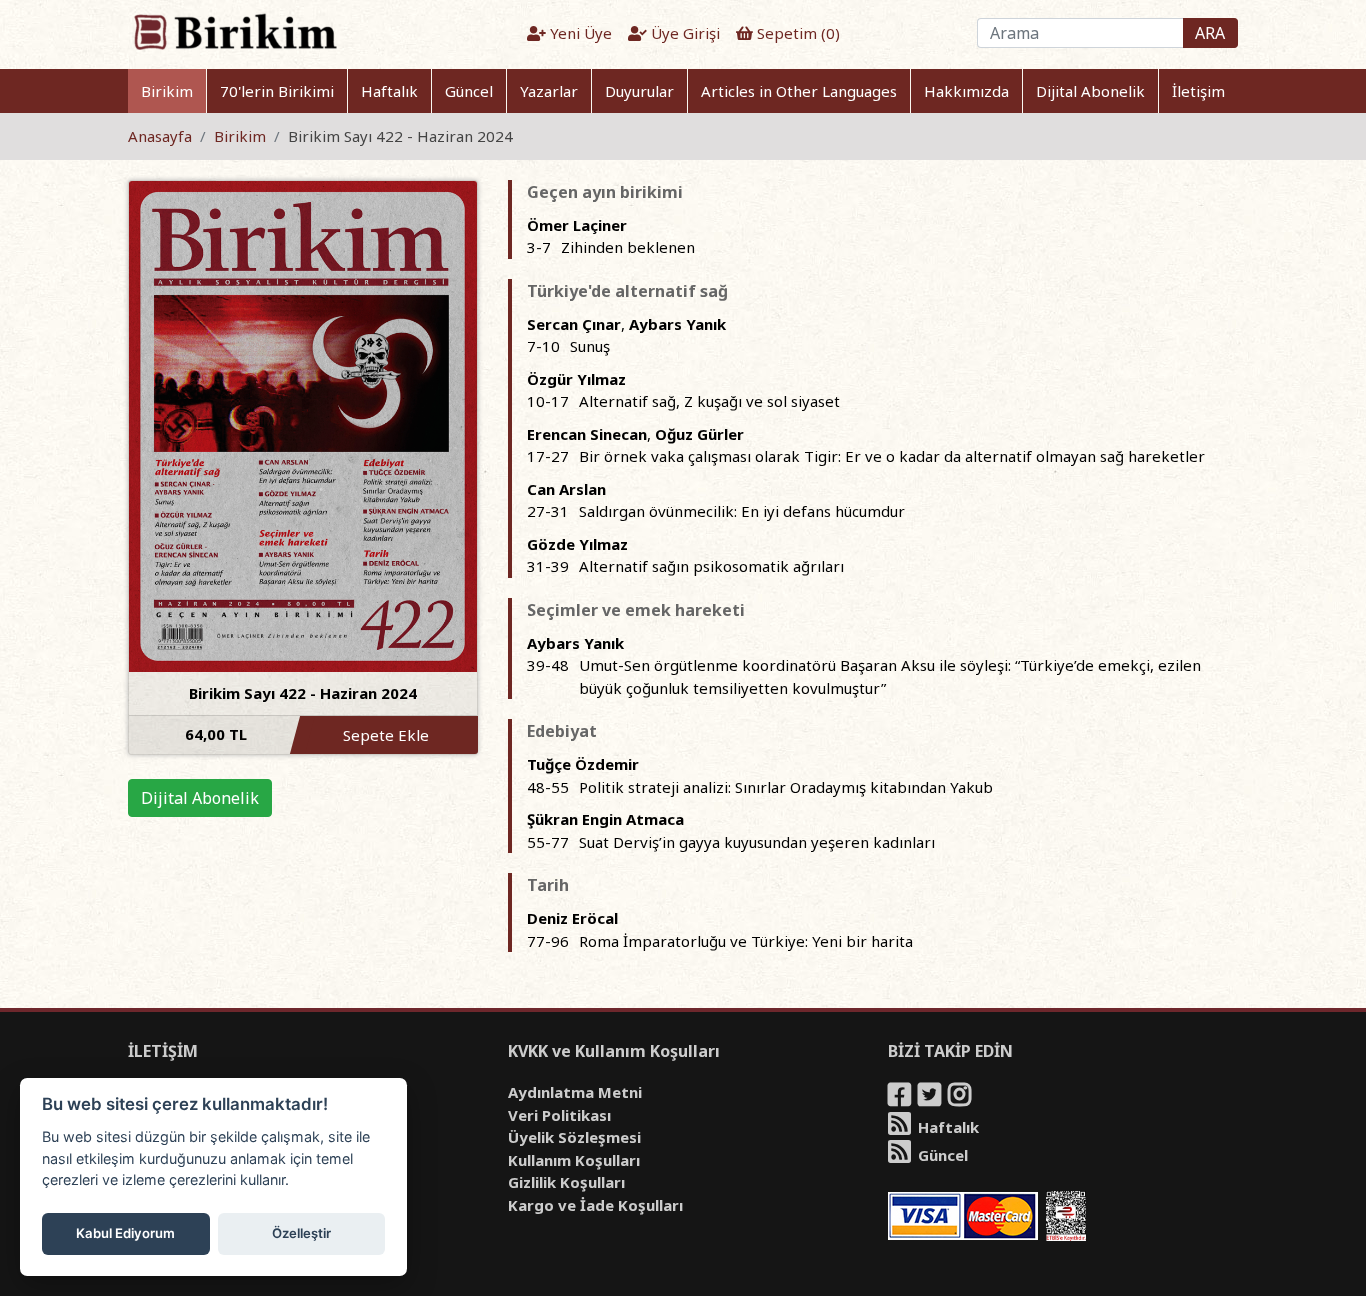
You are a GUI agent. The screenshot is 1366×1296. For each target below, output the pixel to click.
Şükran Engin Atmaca (605, 819)
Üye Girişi (683, 33)
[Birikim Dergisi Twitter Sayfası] (931, 1098)
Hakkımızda (966, 91)
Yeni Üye (579, 33)
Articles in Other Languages (799, 91)
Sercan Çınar (574, 324)
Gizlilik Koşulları (566, 1182)
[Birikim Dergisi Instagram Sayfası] (961, 1098)
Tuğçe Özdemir (583, 764)
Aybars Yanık (677, 324)
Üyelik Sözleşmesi (574, 1137)
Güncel (469, 91)
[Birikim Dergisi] (234, 31)
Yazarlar (549, 91)
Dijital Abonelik (1090, 91)
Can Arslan (566, 489)
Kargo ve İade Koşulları (595, 1205)
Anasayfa (160, 136)
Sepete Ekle (386, 735)
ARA (1210, 33)
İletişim (1198, 91)
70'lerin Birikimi (277, 91)
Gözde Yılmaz (577, 544)
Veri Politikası (559, 1115)
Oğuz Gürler (699, 434)
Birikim (167, 91)
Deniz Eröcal (572, 918)
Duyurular (639, 91)
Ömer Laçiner (577, 225)
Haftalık (389, 91)
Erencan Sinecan (587, 434)
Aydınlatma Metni (575, 1092)
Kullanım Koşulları (574, 1160)
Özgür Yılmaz (576, 379)
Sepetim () (796, 33)
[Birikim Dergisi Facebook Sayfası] (901, 1098)
